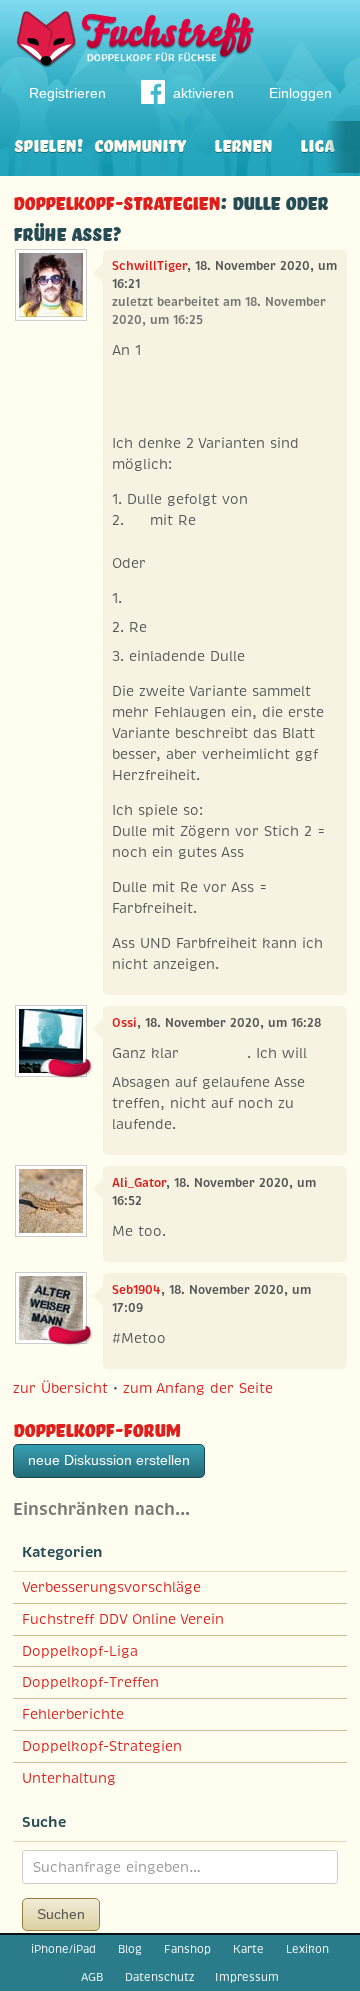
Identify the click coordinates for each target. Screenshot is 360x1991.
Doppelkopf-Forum (96, 1427)
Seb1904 (136, 1290)
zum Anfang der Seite (198, 1388)
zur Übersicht (60, 1388)
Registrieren (67, 93)
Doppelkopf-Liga (80, 1651)
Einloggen (300, 93)
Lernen (243, 143)
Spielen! (48, 143)
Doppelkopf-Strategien (116, 200)
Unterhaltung (69, 1778)
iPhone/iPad (63, 1949)
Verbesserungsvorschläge (111, 1587)
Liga (317, 143)
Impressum (247, 1977)
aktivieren (203, 93)
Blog (130, 1949)
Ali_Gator (139, 1183)
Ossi (124, 1023)
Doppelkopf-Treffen (90, 1682)
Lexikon (307, 1949)
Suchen (61, 1914)
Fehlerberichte (73, 1714)
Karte (248, 1949)
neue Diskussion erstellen (109, 1460)
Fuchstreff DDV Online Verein (123, 1619)
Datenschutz (159, 1977)
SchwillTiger (149, 266)
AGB (92, 1977)
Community (140, 143)
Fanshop (187, 1949)
